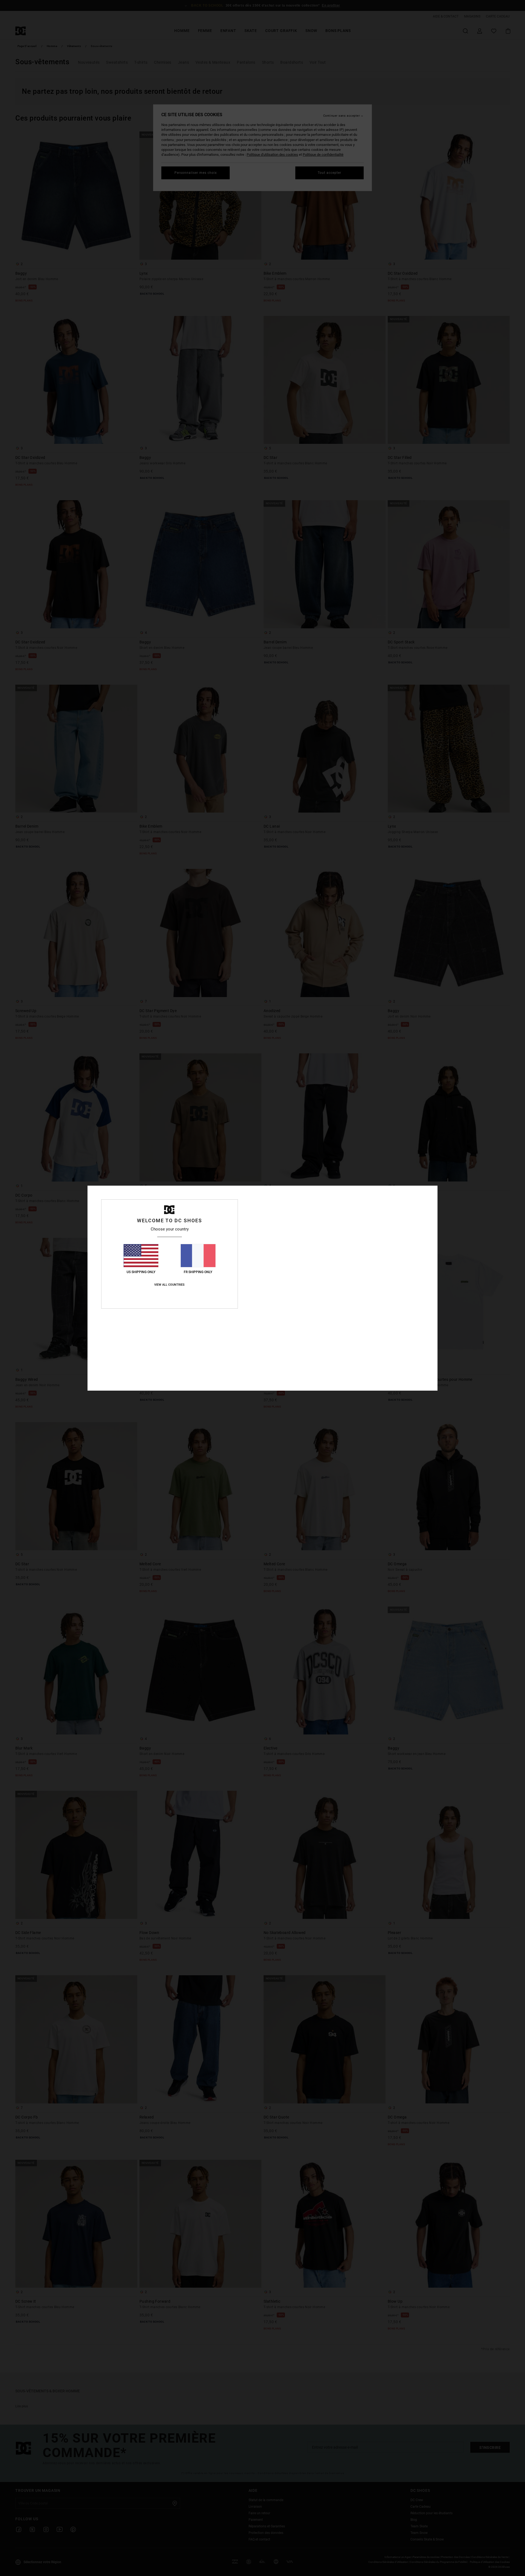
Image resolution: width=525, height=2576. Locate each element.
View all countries (169, 1285)
